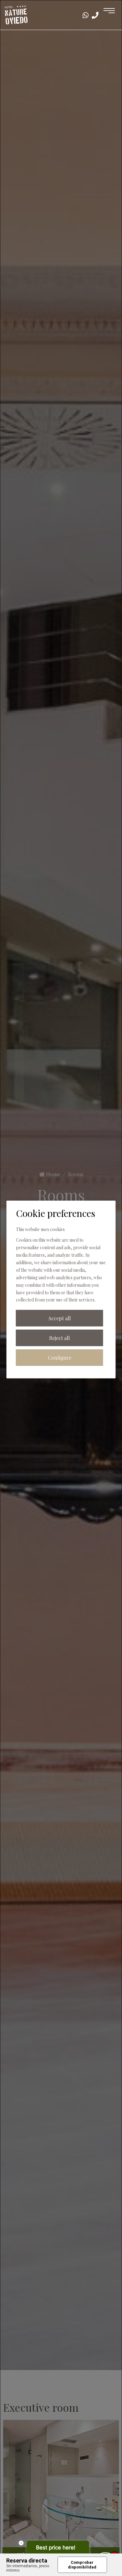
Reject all (59, 1338)
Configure (60, 1358)
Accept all (59, 1318)
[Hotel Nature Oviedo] (16, 14)
